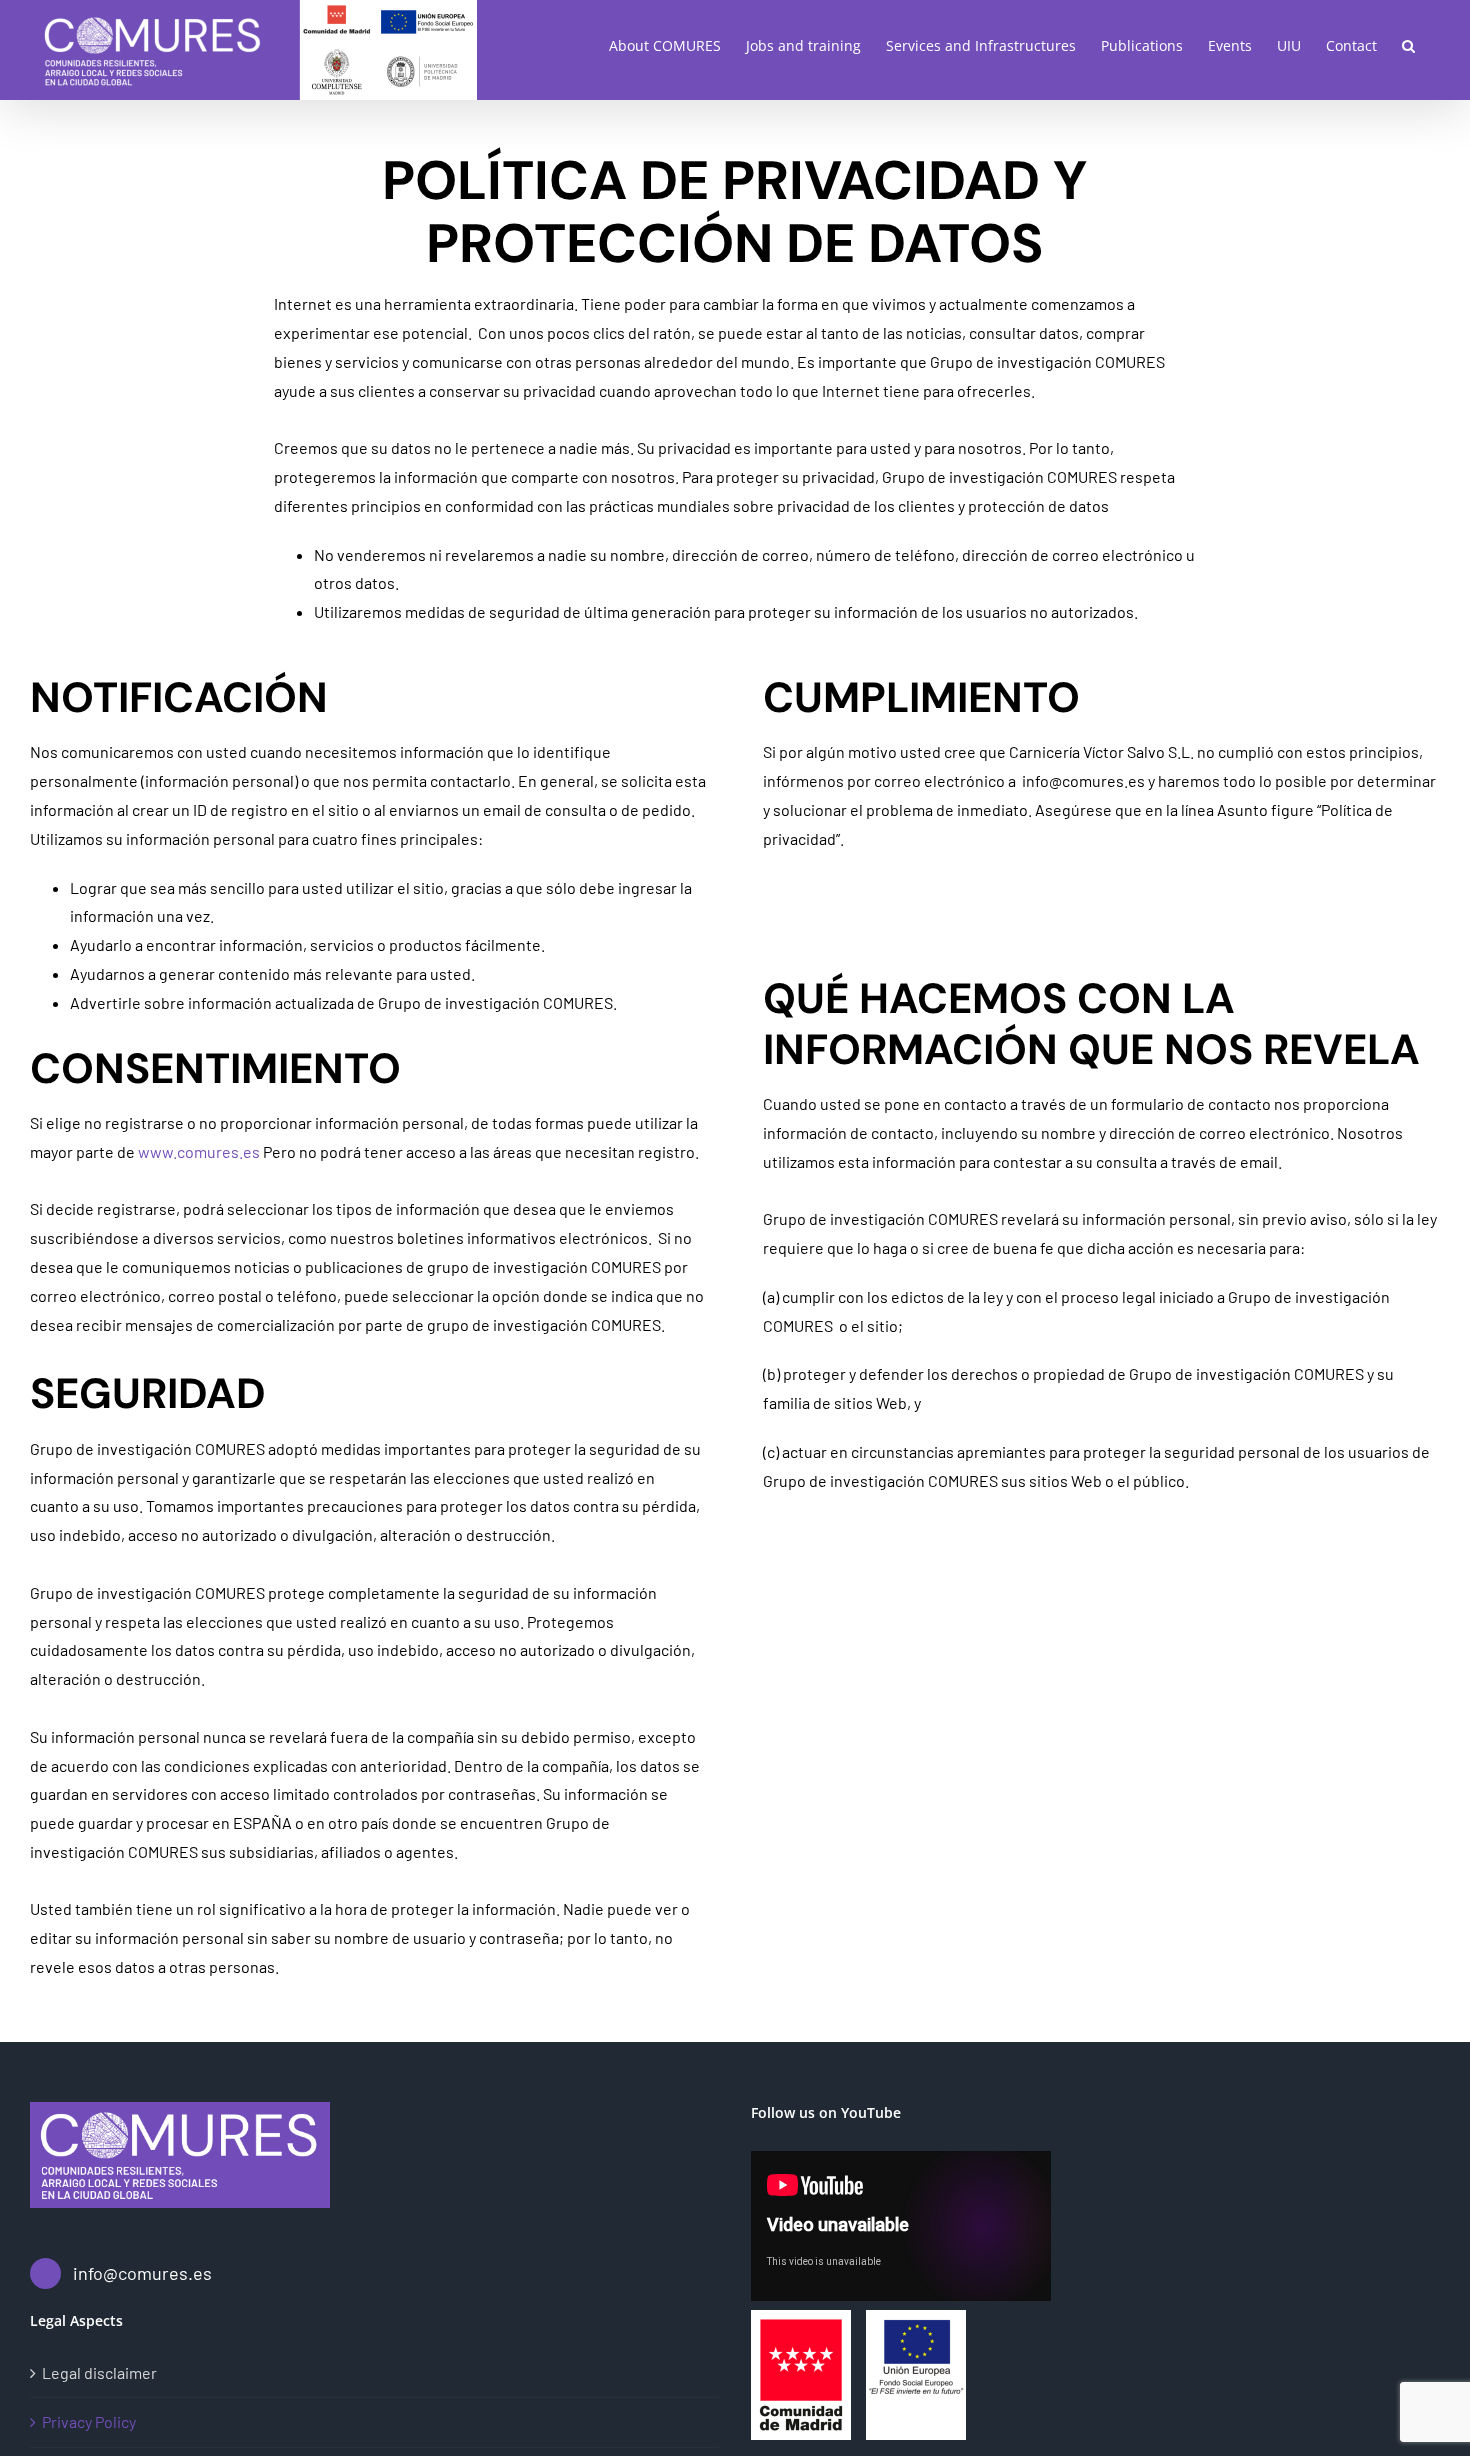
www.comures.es (199, 1151)
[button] (1408, 45)
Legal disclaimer (99, 2372)
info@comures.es (142, 2273)
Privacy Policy (89, 2421)
